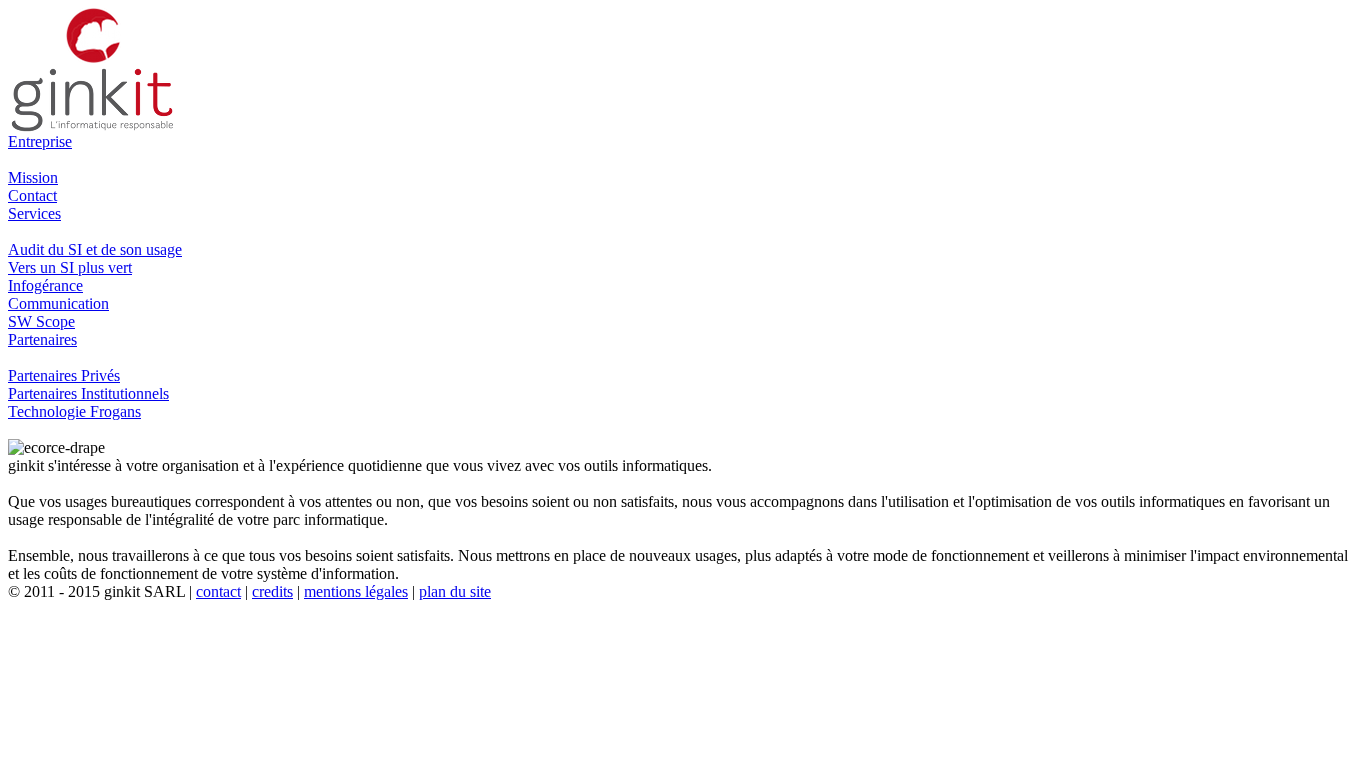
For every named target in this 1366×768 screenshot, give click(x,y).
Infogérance (45, 285)
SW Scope (41, 321)
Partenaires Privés (64, 375)
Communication (58, 303)
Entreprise (40, 141)
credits (272, 591)
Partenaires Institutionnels (88, 393)
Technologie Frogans (74, 411)
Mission (33, 177)
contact (218, 591)
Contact (32, 195)
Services (34, 213)
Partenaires (42, 339)
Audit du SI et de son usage (95, 249)
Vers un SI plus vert (70, 267)
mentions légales (356, 591)
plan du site (455, 591)
